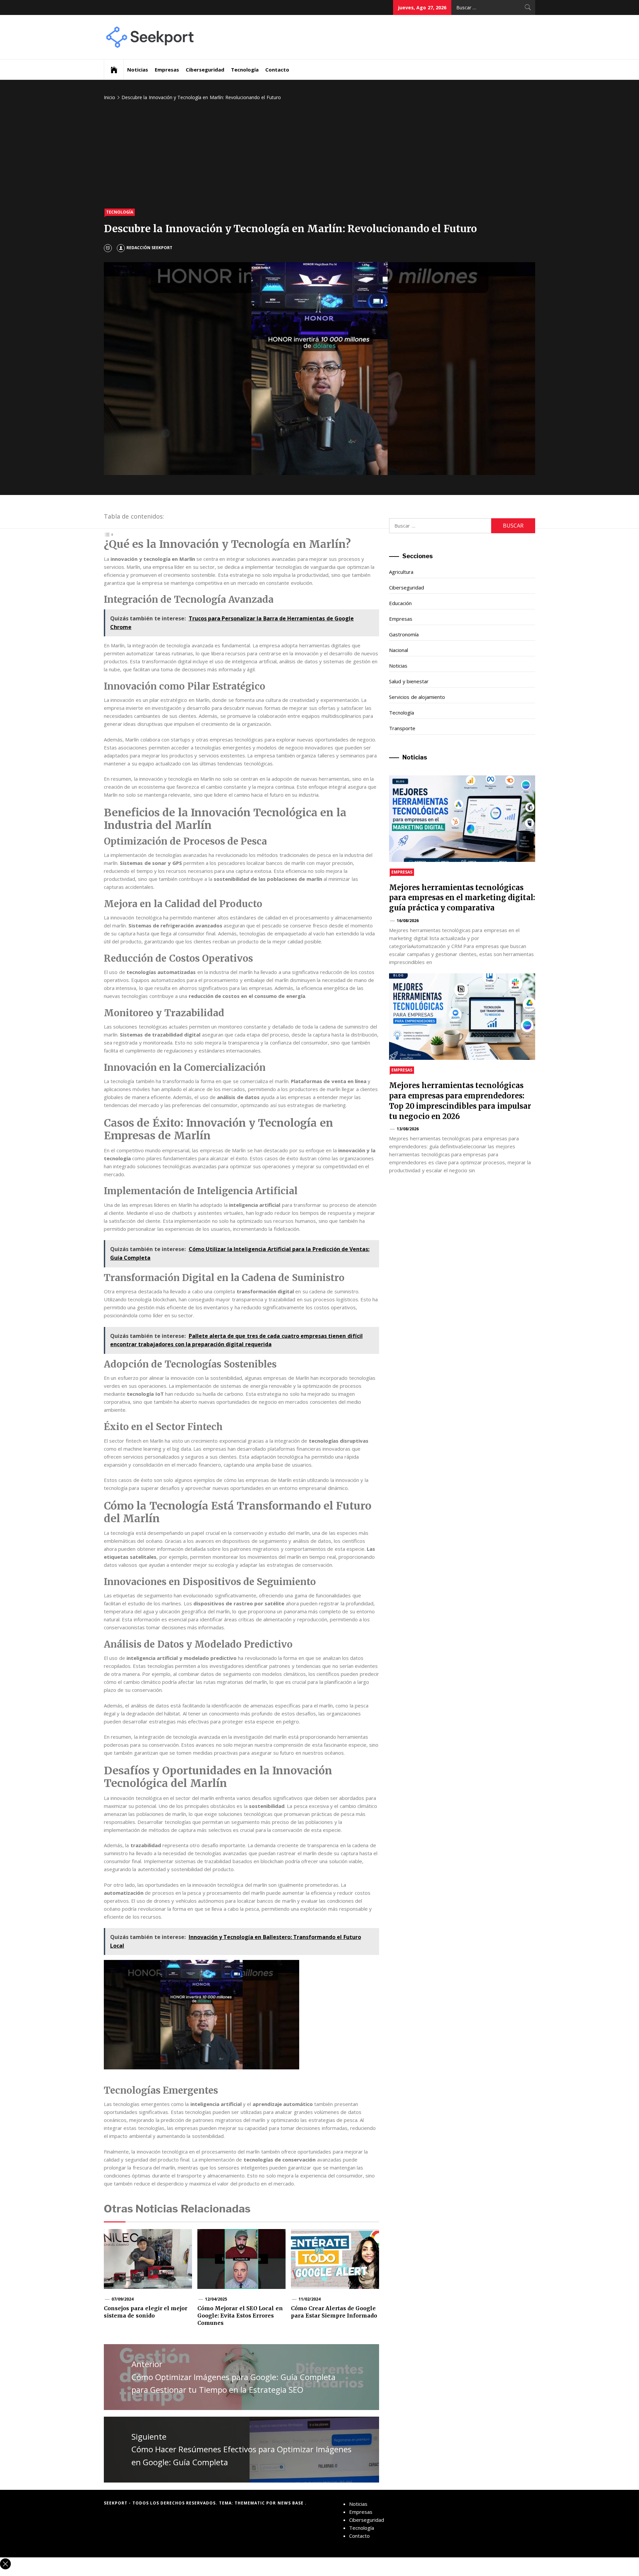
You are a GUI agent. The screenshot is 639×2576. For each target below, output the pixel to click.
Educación (400, 603)
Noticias (138, 70)
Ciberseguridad (205, 70)
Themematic (250, 2503)
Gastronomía (404, 634)
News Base (291, 2503)
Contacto (277, 70)
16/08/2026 (408, 921)
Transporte (402, 728)
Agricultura (401, 572)
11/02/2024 (310, 2299)
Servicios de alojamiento (417, 697)
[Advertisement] (319, 155)
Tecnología (245, 70)
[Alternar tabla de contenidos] (109, 534)
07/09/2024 (122, 2299)
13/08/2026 (408, 1129)
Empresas (167, 70)
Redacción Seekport (149, 248)
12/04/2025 (216, 2299)
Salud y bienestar (409, 681)
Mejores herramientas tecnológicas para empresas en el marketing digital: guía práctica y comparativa (462, 898)
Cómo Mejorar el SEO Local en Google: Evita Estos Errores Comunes (240, 2316)
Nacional (399, 650)
